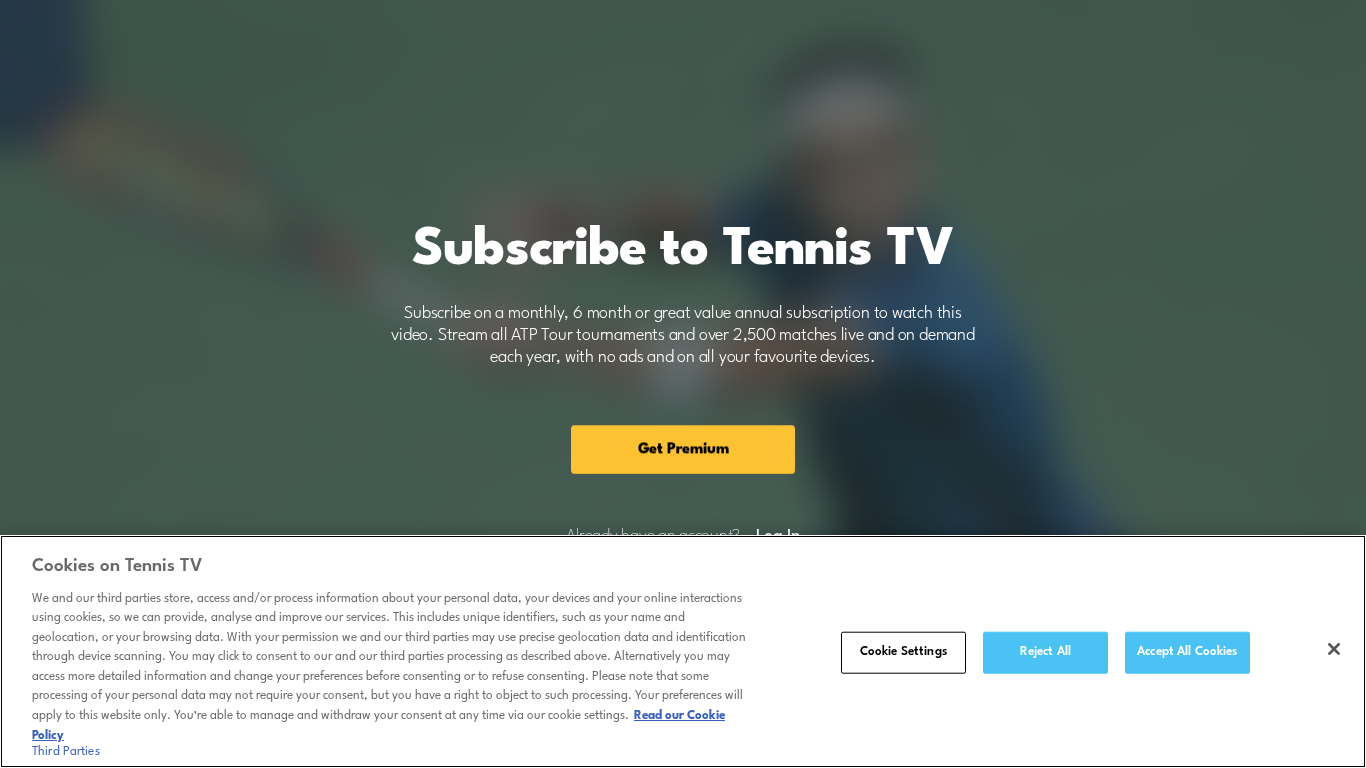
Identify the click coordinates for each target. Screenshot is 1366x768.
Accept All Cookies (1187, 652)
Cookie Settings (903, 652)
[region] (683, 651)
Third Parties (66, 752)
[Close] (1334, 649)
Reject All (1045, 652)
